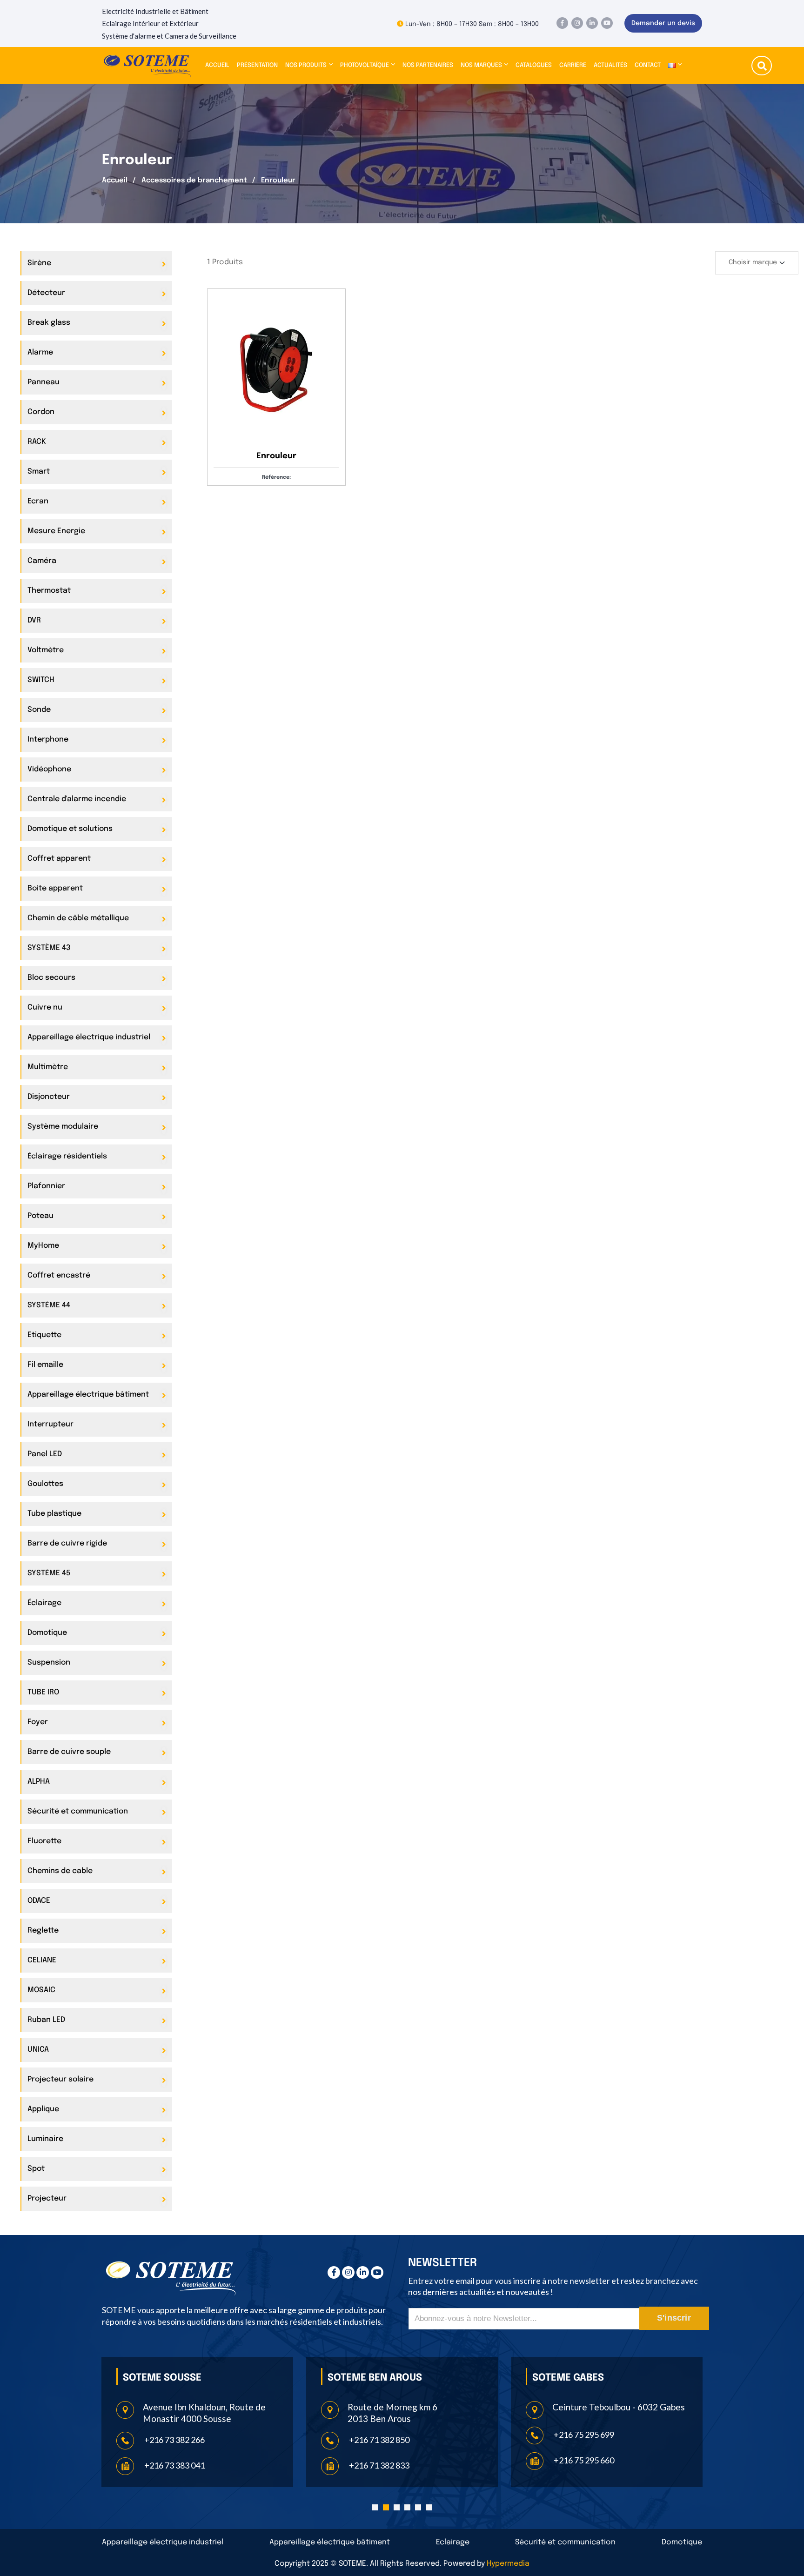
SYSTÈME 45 (49, 1573)
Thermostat (49, 591)
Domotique (47, 1633)
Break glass (49, 323)
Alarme (40, 352)
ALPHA (39, 1782)
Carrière (573, 65)
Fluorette (44, 1841)
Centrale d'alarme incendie (77, 799)
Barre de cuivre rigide (67, 1543)
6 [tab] (429, 2507)
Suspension (49, 1663)
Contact (648, 65)
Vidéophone (49, 769)
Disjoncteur (49, 1097)
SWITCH (41, 680)
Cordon (41, 412)
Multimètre (48, 1067)
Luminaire (45, 2139)
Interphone (48, 739)
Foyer (38, 1722)
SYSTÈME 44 (49, 1305)
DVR (34, 620)
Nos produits (306, 65)
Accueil (217, 65)
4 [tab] (407, 2507)
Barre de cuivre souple (69, 1752)
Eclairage (453, 2542)
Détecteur (46, 293)
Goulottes (45, 1484)
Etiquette (44, 1335)
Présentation (257, 65)
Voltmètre (46, 650)
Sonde (39, 710)
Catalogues (534, 65)
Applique (43, 2109)
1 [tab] (375, 2507)
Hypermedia (508, 2564)
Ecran (38, 501)
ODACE (39, 1901)
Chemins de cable (60, 1871)
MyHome (43, 1246)
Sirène (39, 263)
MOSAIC (41, 1990)
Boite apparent (55, 888)
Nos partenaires (428, 65)
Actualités (610, 65)
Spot (36, 2169)
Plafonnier (46, 1186)
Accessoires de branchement (194, 181)
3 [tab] (397, 2507)
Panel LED (45, 1454)
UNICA (38, 2050)
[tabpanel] (197, 2422)
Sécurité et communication (78, 1811)
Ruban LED (46, 2020)
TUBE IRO (43, 1692)
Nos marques (481, 65)
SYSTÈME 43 (49, 948)
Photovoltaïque (365, 65)
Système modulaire (63, 1127)
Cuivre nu (45, 1007)
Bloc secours (51, 978)
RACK (37, 442)
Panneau (44, 382)
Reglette (43, 1930)
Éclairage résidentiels (67, 1156)
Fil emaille (45, 1365)
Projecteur (47, 2198)
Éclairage (44, 1603)
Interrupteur (50, 1424)
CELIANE (42, 1960)
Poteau (40, 1216)
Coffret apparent (59, 859)
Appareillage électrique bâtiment (88, 1395)
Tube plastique (54, 1514)
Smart (39, 472)
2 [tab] (386, 2507)
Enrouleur (276, 456)
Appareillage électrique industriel (89, 1037)
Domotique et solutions (70, 829)
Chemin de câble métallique (78, 918)
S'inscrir (674, 2318)
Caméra (42, 561)
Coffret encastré (59, 1275)
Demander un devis (663, 23)
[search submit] (762, 67)
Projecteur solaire (60, 2079)
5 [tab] (418, 2507)
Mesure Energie (56, 531)
